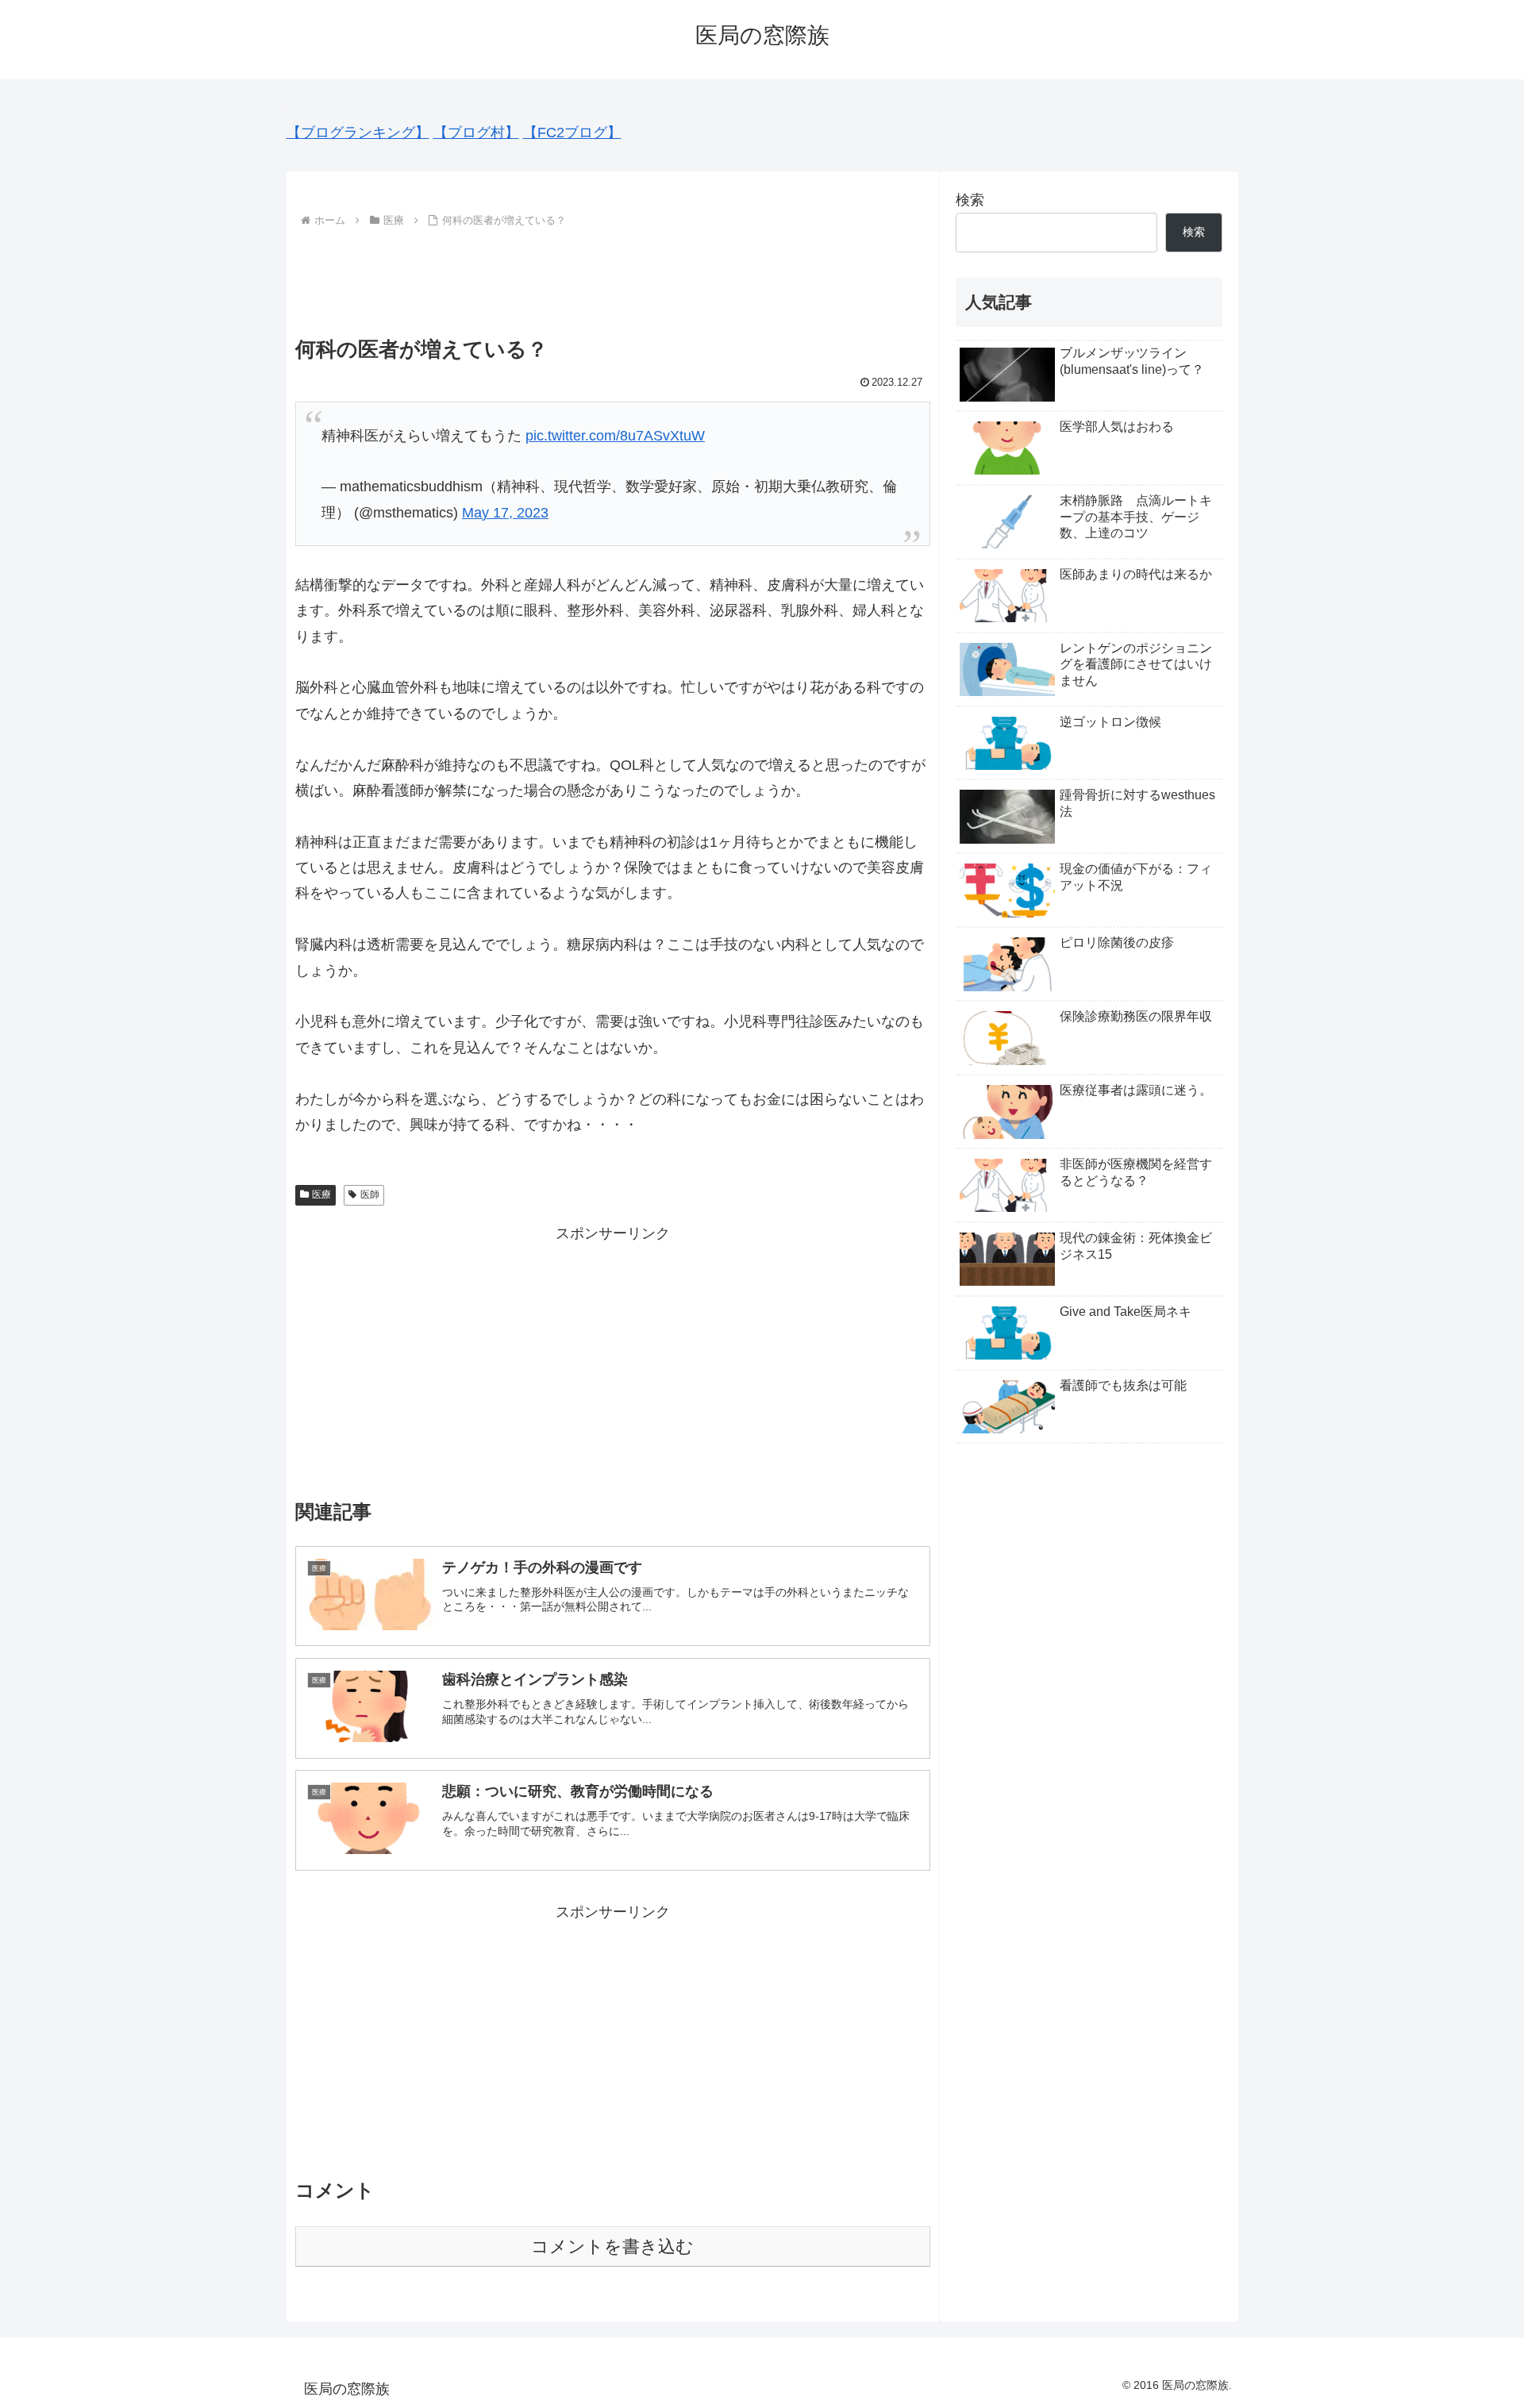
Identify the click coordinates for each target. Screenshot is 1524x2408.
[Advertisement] (613, 275)
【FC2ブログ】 (572, 133)
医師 (370, 1194)
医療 (321, 1194)
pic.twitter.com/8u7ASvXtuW (615, 436)
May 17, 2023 (505, 513)
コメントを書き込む (612, 2246)
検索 (970, 200)
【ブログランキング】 (358, 133)
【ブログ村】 (476, 133)
